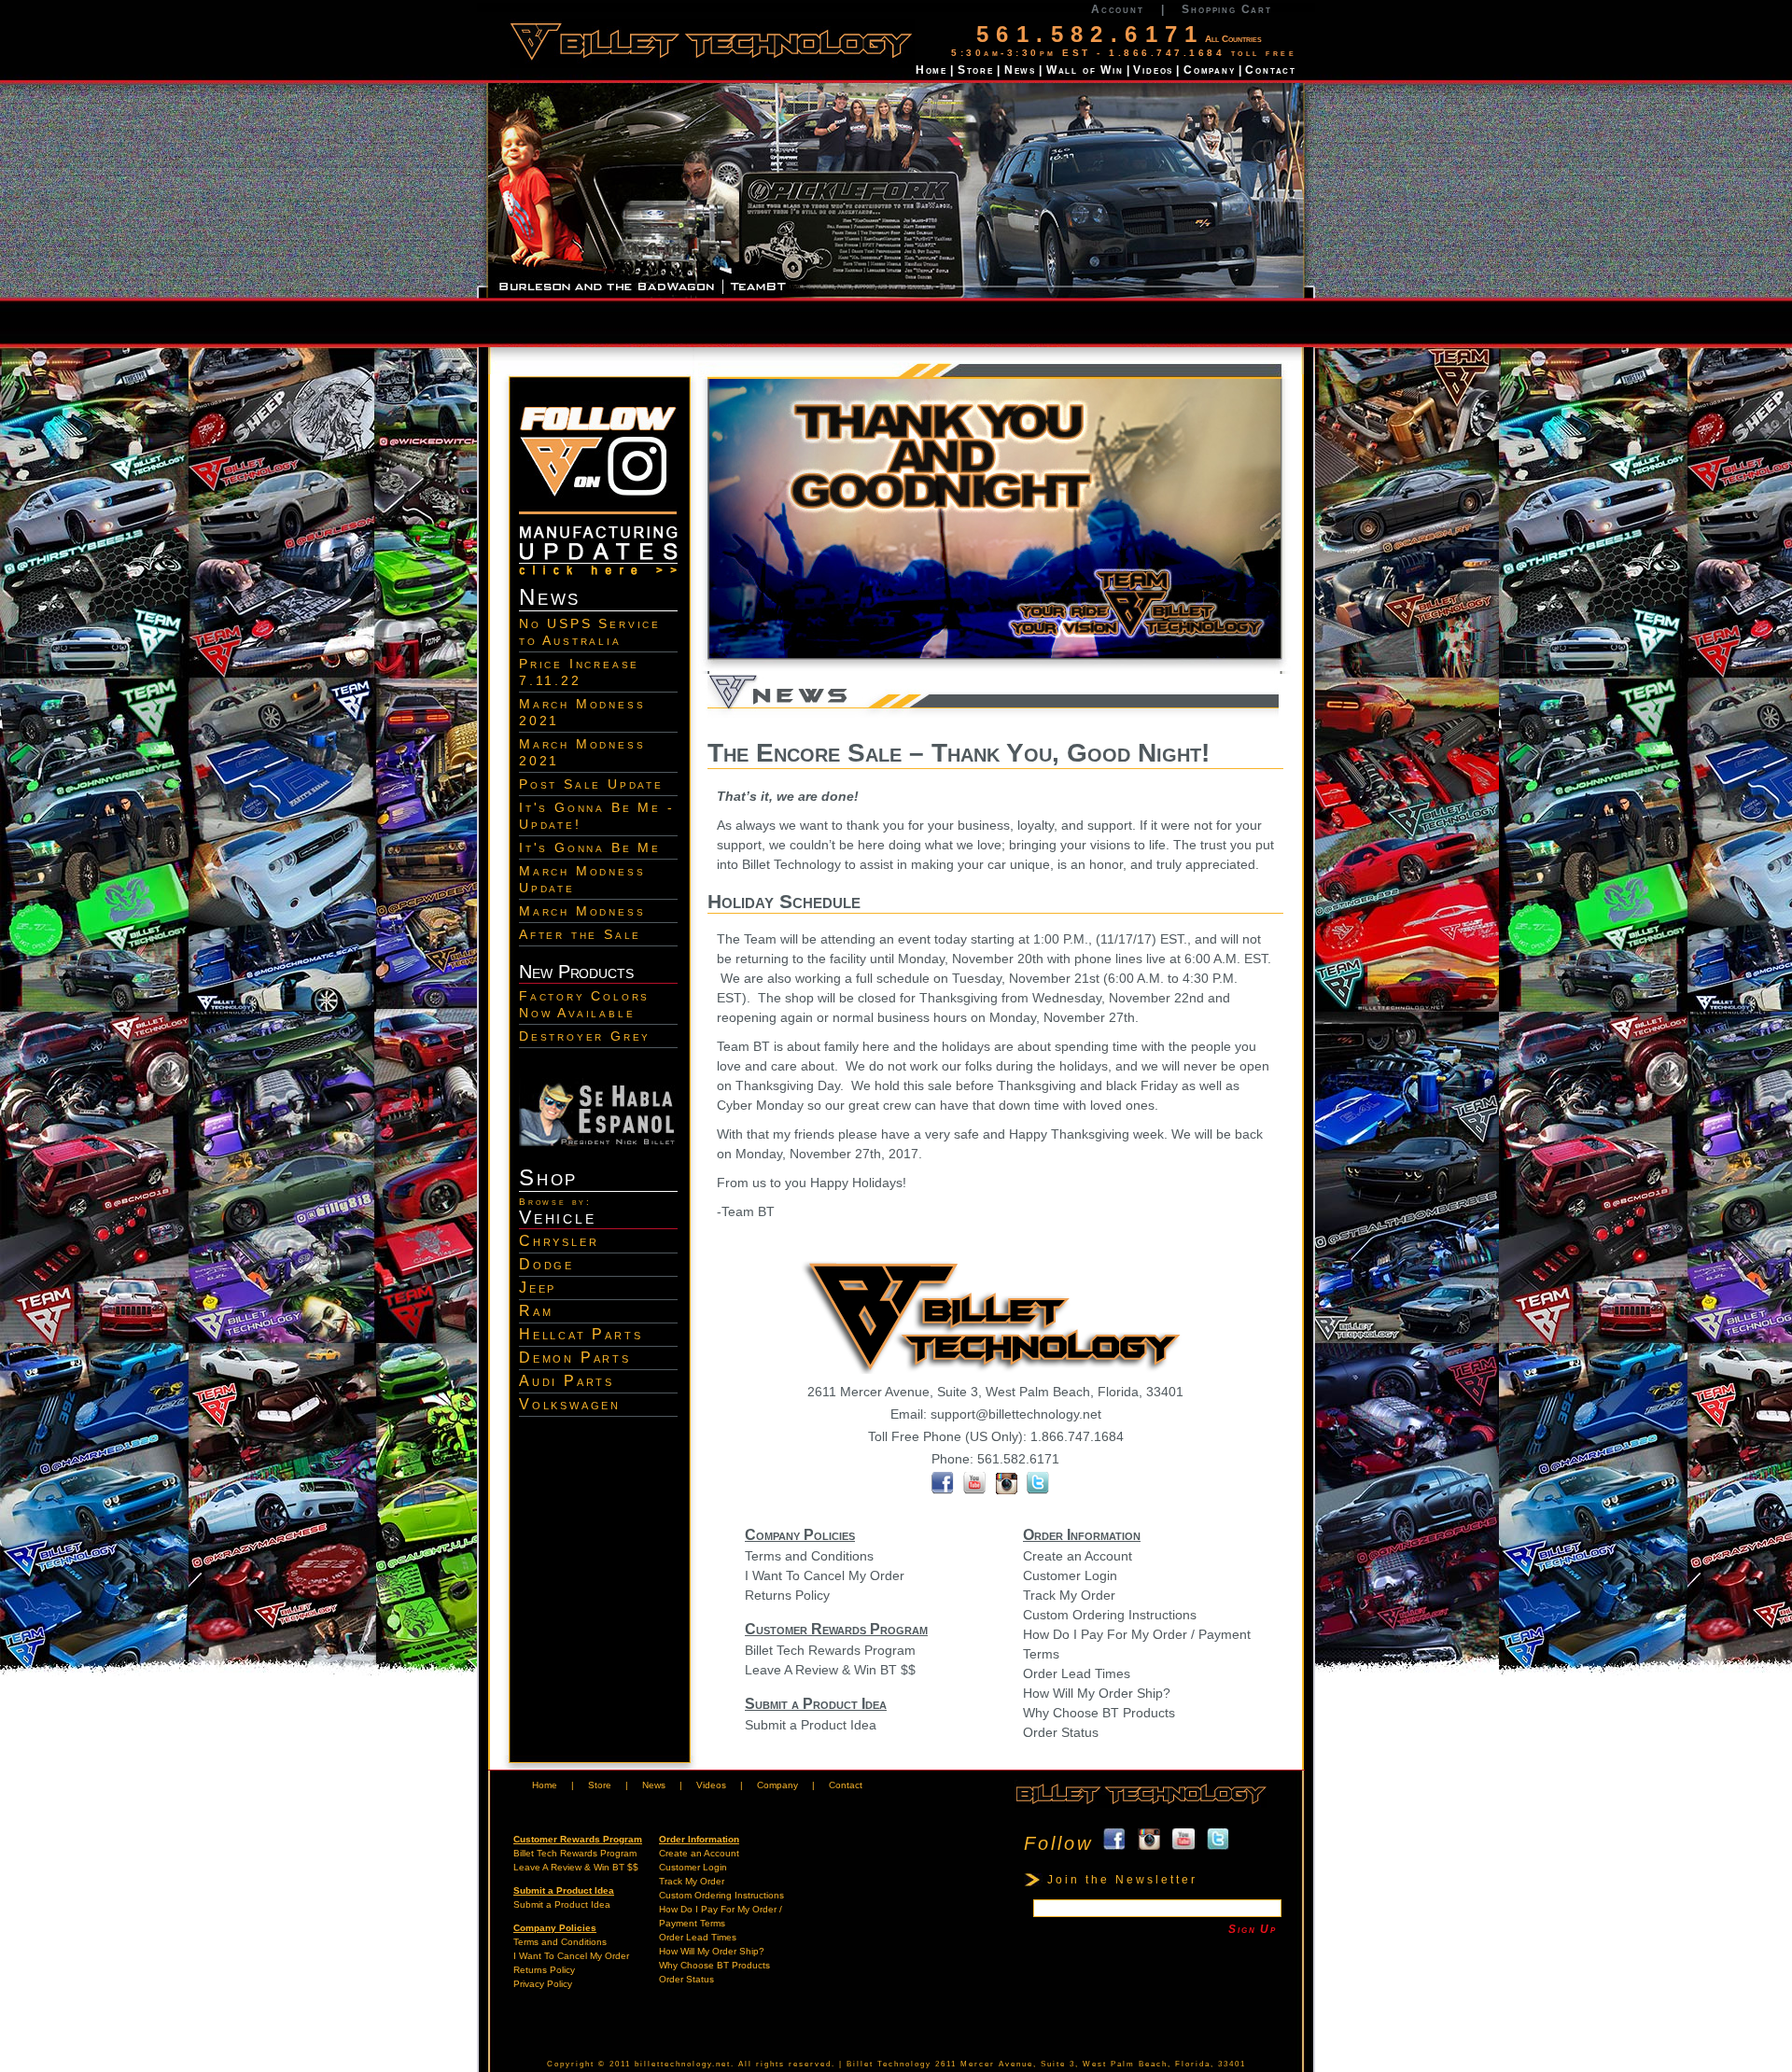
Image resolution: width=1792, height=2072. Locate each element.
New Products (576, 972)
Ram (536, 1311)
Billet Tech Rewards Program (830, 1650)
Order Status (1061, 1732)
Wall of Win (1085, 70)
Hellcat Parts (581, 1334)
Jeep (538, 1288)
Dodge (546, 1264)
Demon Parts (575, 1358)
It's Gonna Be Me (590, 847)
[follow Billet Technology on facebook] (943, 1490)
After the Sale (580, 934)
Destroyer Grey (585, 1036)
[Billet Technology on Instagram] (598, 518)
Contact (1271, 70)
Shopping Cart (1226, 9)
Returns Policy (787, 1595)
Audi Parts (567, 1381)
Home (931, 70)
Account (1118, 9)
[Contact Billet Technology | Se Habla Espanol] (598, 1142)
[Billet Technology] (1141, 1805)
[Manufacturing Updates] (598, 577)
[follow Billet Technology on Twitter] (1038, 1490)
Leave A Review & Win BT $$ (830, 1670)
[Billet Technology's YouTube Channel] (974, 1490)
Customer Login (1070, 1575)
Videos (1153, 70)
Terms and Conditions (809, 1556)
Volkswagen (570, 1404)
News (1020, 70)
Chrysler (559, 1241)
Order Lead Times (1077, 1673)
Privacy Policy (543, 1984)
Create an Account (1078, 1556)
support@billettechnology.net (1016, 1414)
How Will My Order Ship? (1097, 1693)
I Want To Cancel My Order (825, 1575)
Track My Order (1069, 1595)
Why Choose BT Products (1099, 1713)
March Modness (582, 911)
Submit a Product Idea (811, 1725)
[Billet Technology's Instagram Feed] (1011, 1490)
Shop (548, 1177)
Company (1210, 70)
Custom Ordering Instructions (1110, 1615)
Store (976, 70)
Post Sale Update (591, 784)
